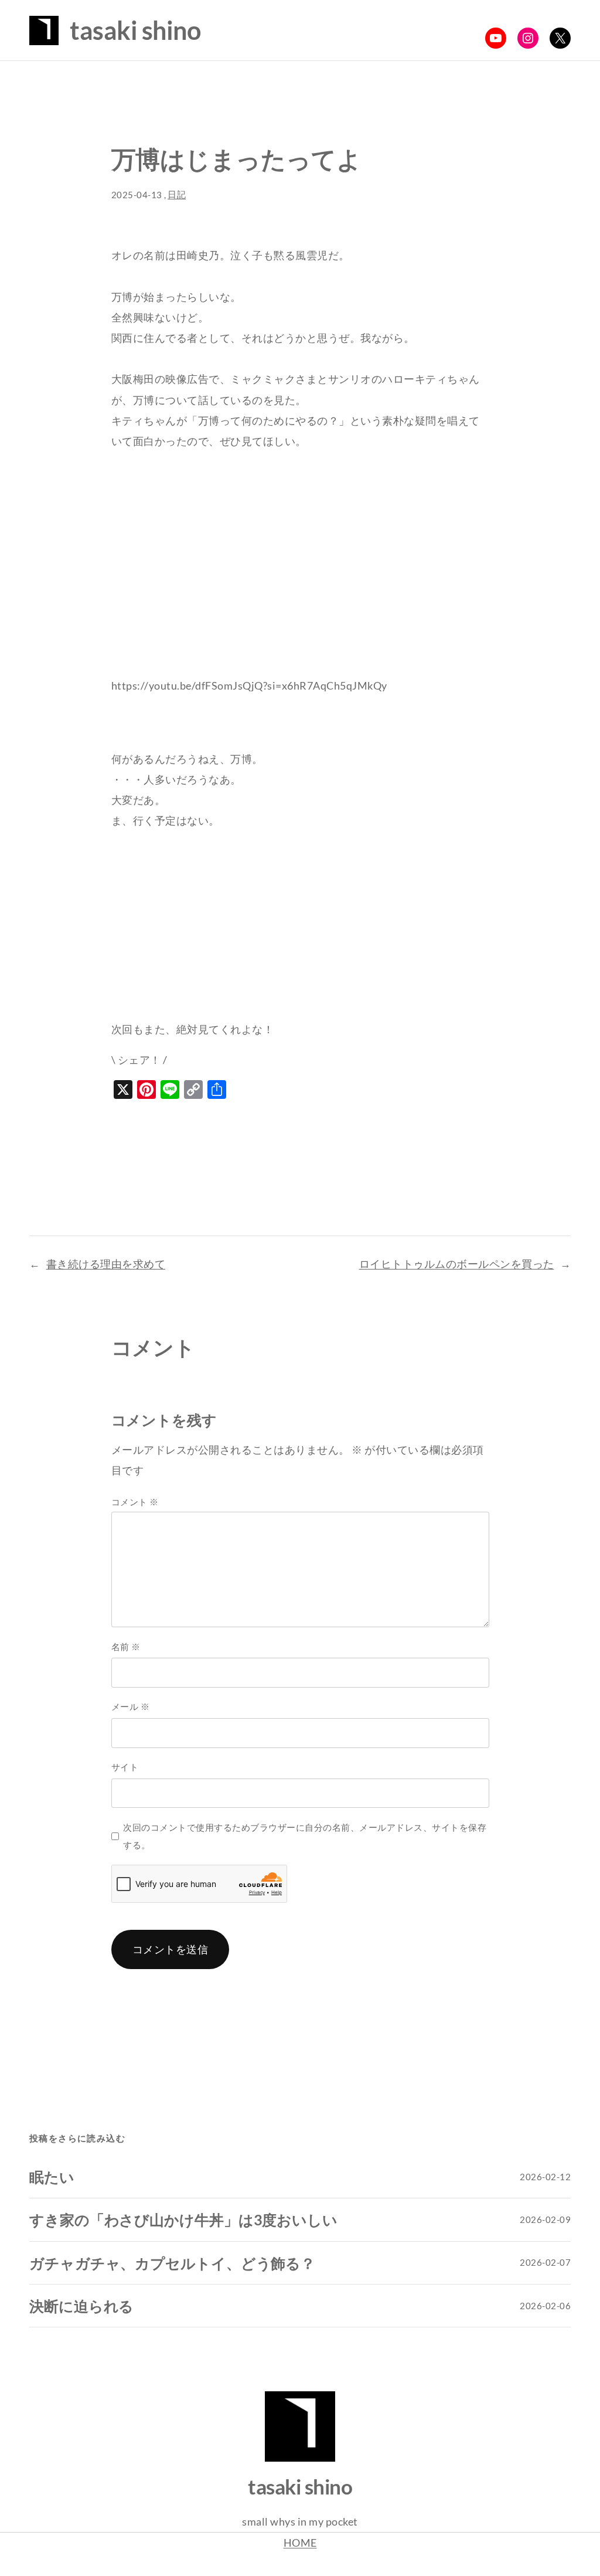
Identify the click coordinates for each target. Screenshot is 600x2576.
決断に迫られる (81, 2306)
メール (131, 1706)
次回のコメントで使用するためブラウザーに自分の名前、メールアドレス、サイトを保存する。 (305, 1836)
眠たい (52, 2177)
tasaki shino (135, 30)
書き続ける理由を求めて (106, 1264)
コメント (135, 1502)
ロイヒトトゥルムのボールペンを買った (457, 1264)
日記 (177, 194)
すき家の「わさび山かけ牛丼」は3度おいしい (183, 2219)
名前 (126, 1647)
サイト (125, 1767)
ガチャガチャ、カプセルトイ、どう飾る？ (172, 2263)
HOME (300, 2543)
